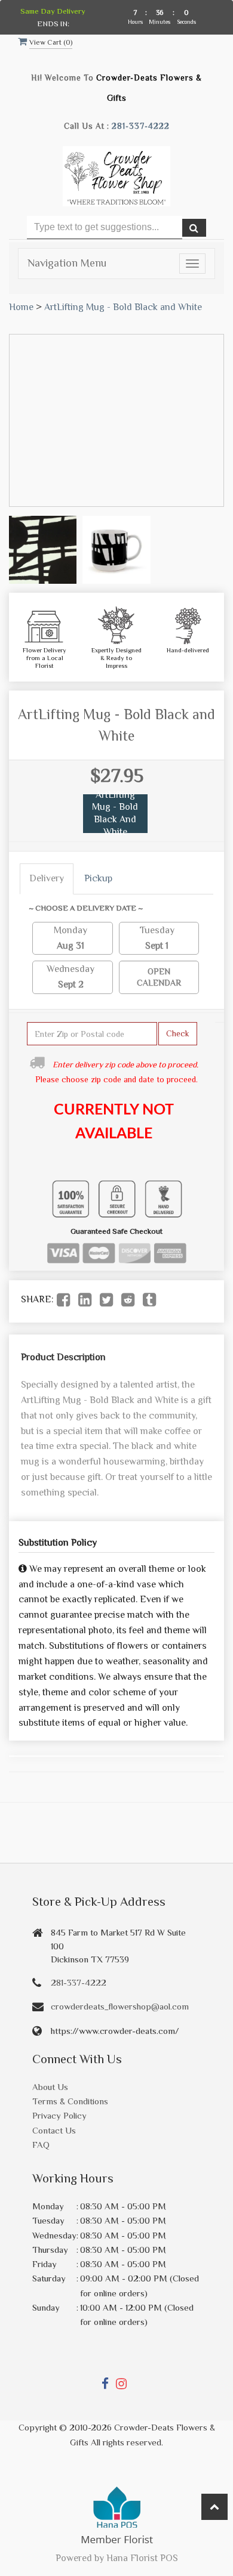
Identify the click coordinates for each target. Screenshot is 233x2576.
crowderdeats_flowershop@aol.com (120, 2006)
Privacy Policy (59, 2115)
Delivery (47, 878)
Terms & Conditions (70, 2101)
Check (178, 1033)
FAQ (41, 2145)
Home (21, 307)
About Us (50, 2087)
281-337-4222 (141, 126)
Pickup (98, 878)
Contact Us (54, 2130)
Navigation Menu (67, 263)
